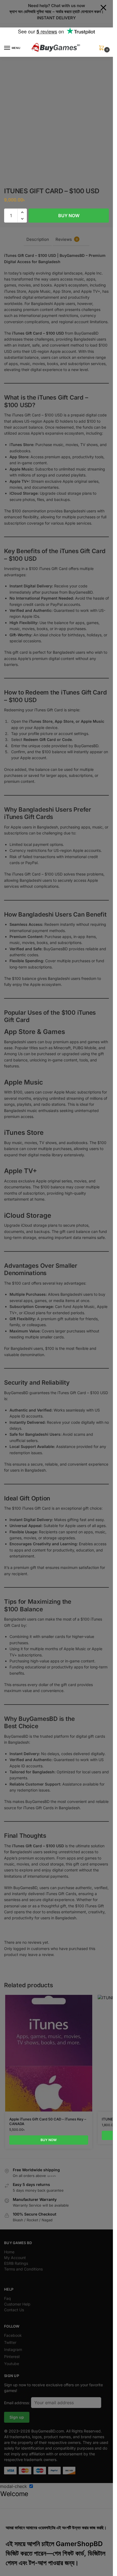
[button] (103, 50)
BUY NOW (69, 216)
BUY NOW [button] (49, 2140)
